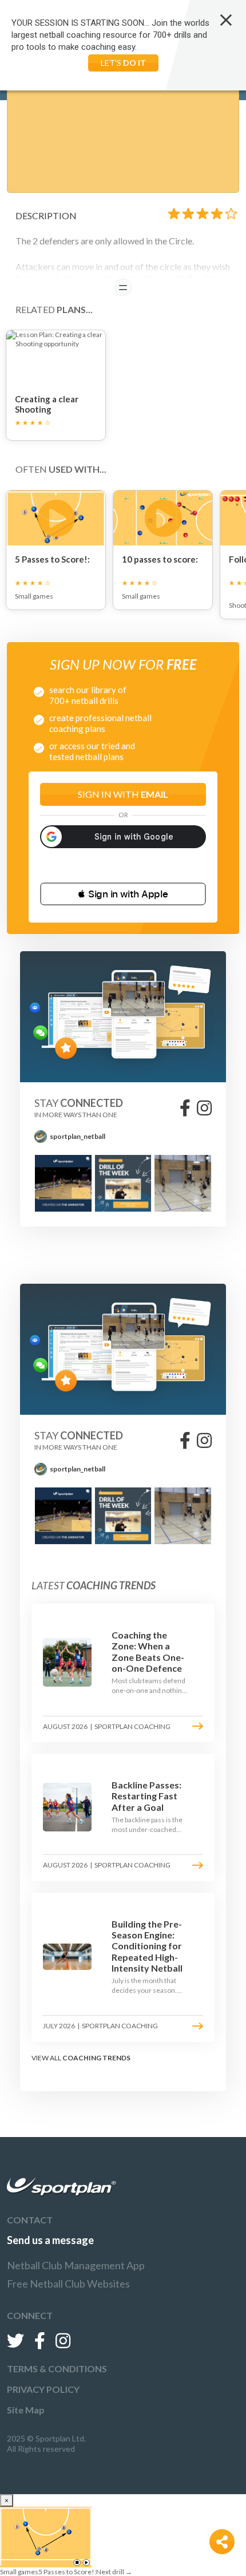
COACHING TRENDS (96, 2058)
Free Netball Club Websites (68, 2284)
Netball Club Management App (76, 2265)
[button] (123, 894)
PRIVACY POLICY (43, 2389)
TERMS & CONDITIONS (57, 2369)
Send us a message (50, 2240)
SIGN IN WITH (123, 794)
